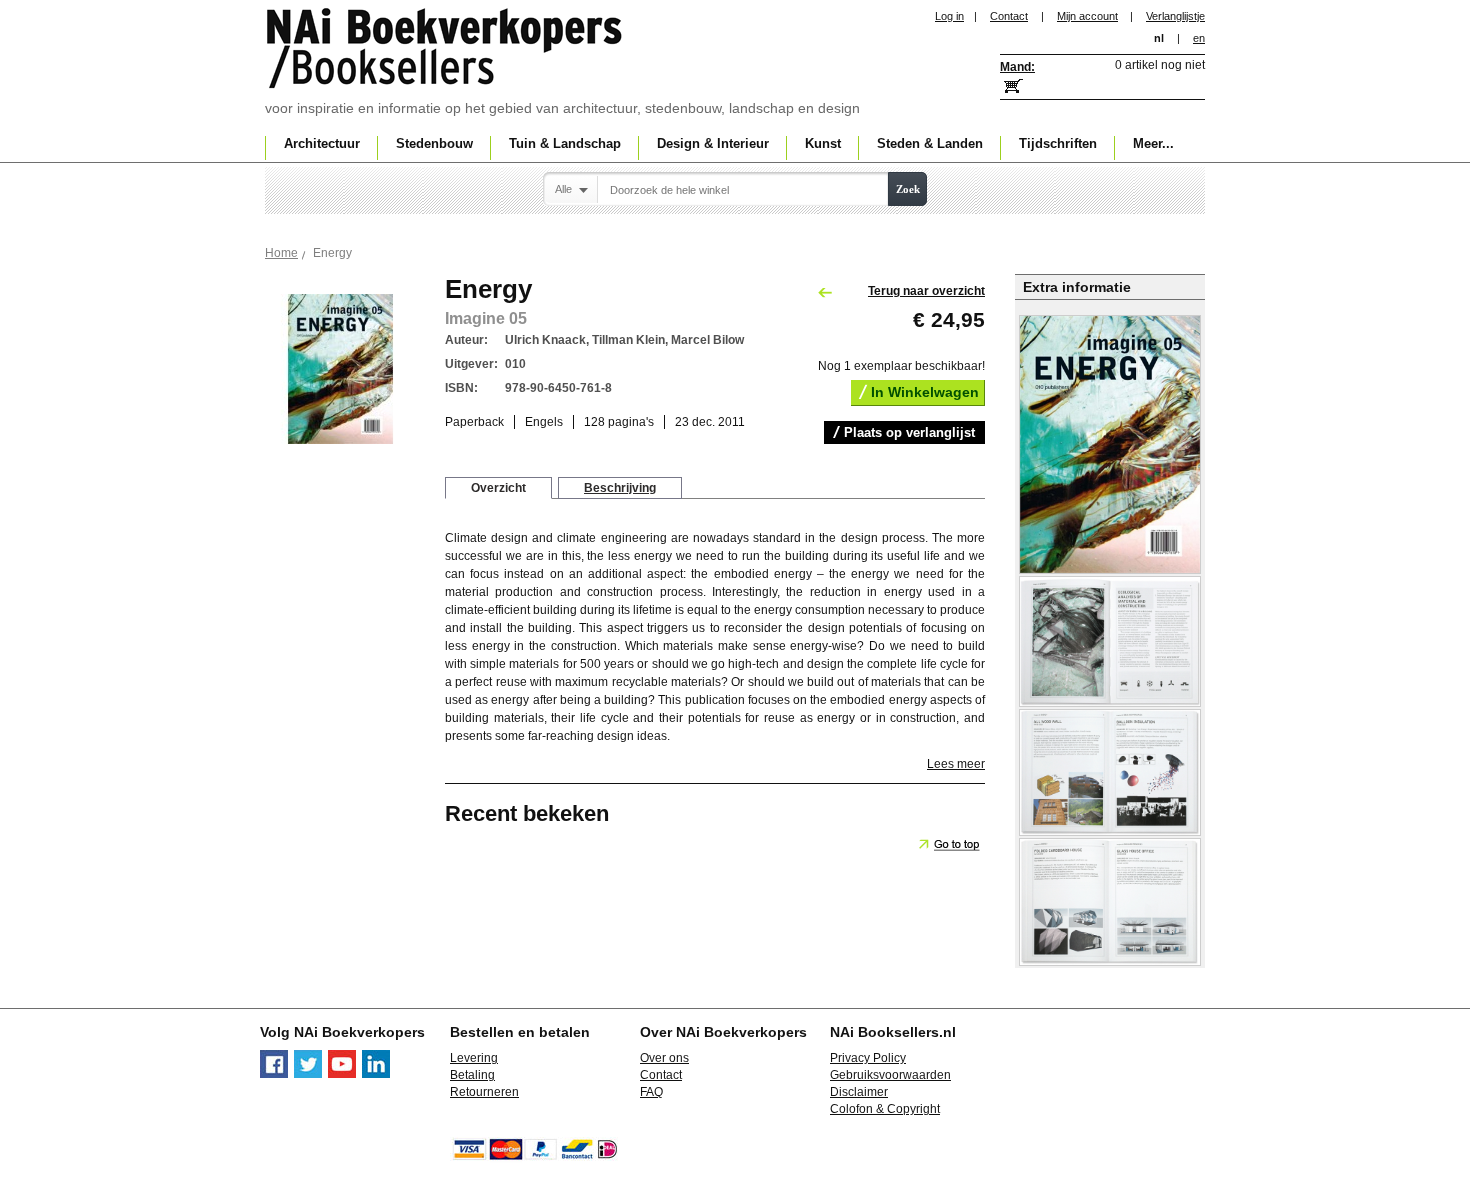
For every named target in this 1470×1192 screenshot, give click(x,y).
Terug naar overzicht (926, 291)
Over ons (664, 1058)
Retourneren (484, 1092)
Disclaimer (859, 1092)
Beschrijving (620, 488)
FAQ (651, 1092)
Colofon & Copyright (885, 1109)
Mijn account (1087, 16)
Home (281, 253)
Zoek (908, 189)
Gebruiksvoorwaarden (890, 1075)
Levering (474, 1058)
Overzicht (498, 488)
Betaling (472, 1075)
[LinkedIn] (376, 1074)
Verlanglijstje (1175, 16)
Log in (949, 16)
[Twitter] (308, 1074)
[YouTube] (342, 1074)
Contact (1009, 16)
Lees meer (956, 764)
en (1199, 38)
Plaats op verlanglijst (909, 432)
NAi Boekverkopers (446, 50)
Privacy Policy (868, 1058)
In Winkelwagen (925, 392)
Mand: (1017, 67)
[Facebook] (274, 1074)
